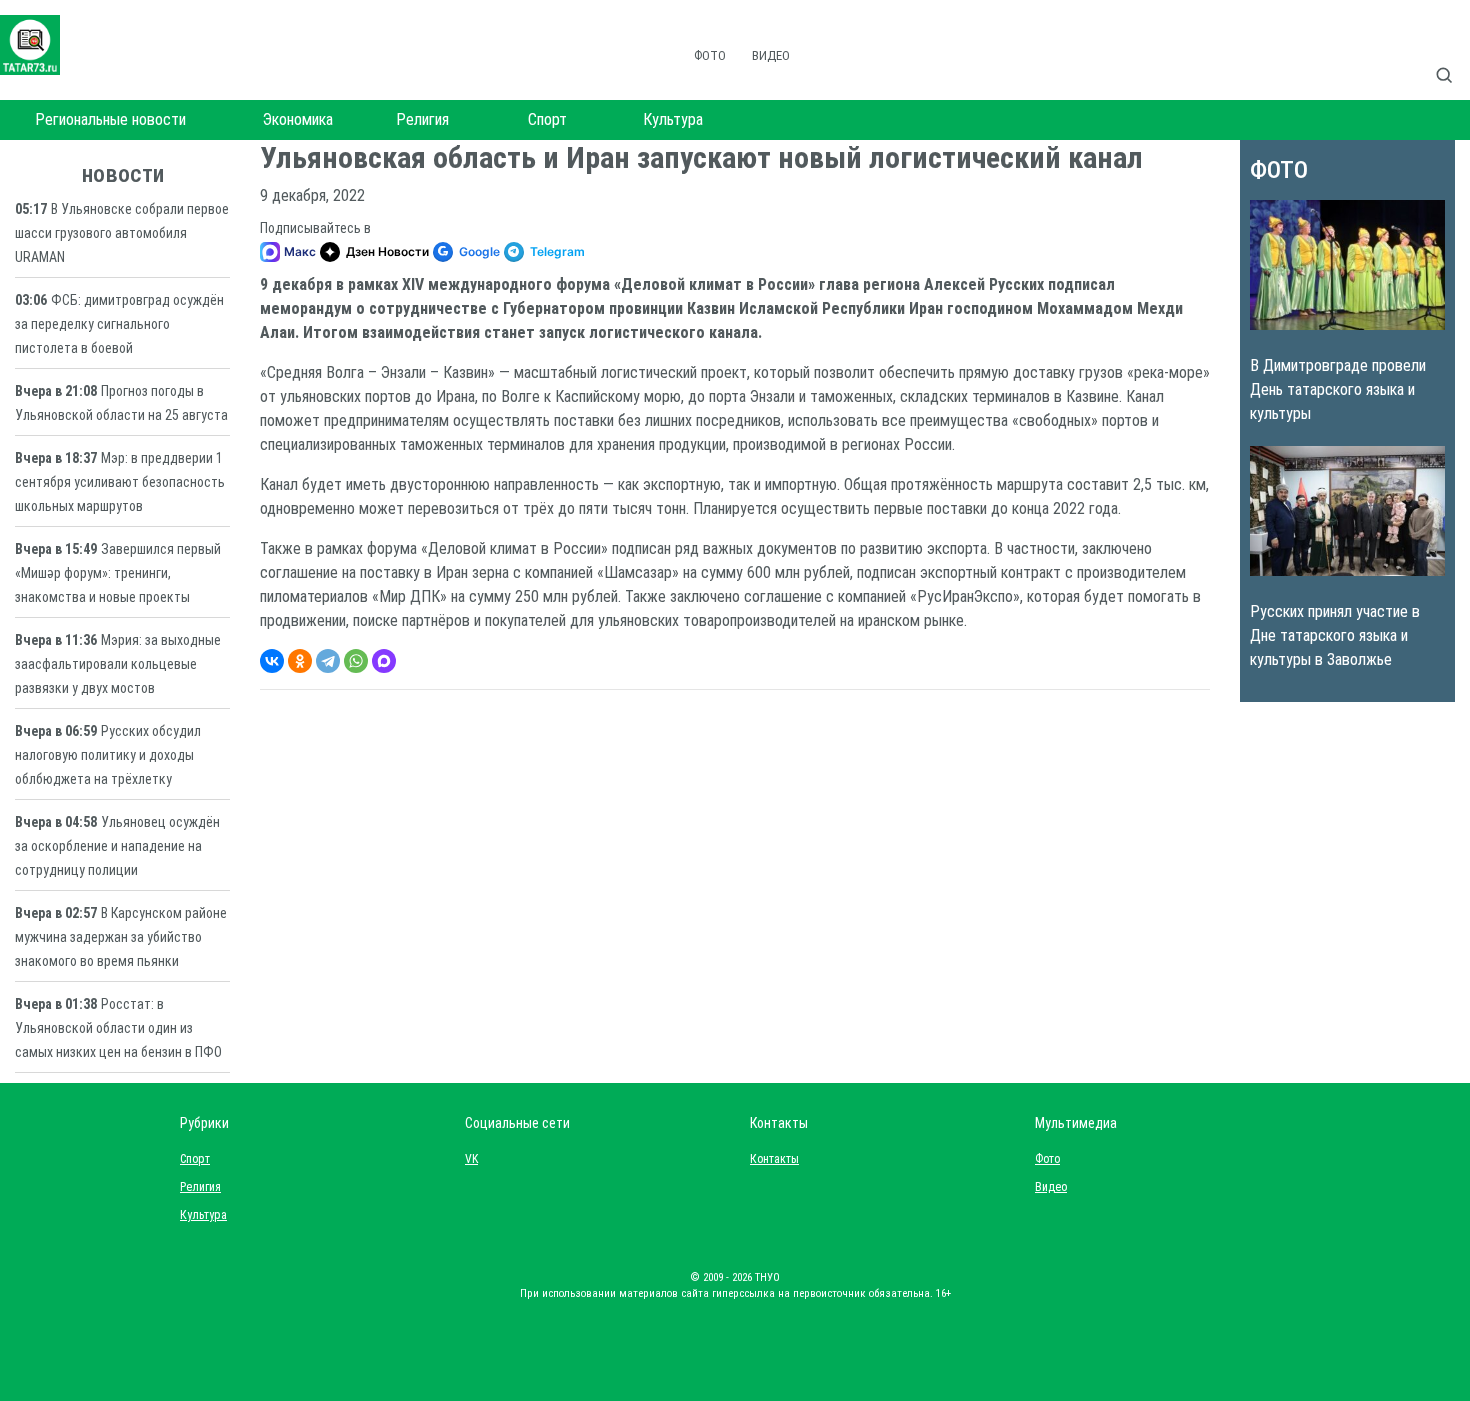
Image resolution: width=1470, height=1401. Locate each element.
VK (471, 1159)
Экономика (298, 119)
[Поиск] (1452, 54)
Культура (673, 119)
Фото (710, 55)
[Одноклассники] (300, 661)
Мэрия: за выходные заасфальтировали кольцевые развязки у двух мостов (118, 664)
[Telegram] (328, 661)
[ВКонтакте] (272, 661)
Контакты (770, 1159)
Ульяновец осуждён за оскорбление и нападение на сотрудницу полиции (117, 846)
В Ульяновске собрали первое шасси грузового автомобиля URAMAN (122, 233)
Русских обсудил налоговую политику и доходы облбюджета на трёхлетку (108, 755)
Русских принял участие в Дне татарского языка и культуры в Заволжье (1335, 635)
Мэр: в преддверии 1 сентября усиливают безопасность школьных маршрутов (120, 482)
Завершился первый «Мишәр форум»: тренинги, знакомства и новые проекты (118, 573)
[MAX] (384, 661)
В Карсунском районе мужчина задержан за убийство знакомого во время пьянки (121, 937)
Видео (771, 55)
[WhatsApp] (356, 661)
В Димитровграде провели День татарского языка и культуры (1338, 389)
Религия (422, 119)
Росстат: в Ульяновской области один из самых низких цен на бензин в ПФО (118, 1028)
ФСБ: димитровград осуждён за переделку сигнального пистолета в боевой (119, 324)
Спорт (547, 119)
